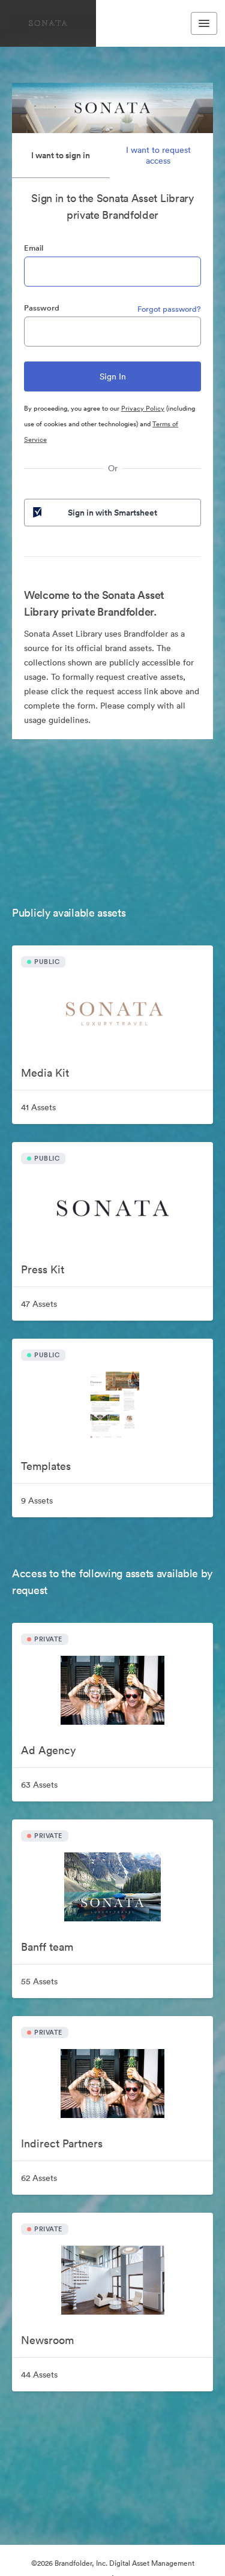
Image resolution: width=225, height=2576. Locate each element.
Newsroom (47, 2340)
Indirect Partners (62, 2143)
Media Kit (45, 1073)
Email (34, 248)
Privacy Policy (143, 408)
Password (42, 308)
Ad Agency (48, 1750)
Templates (46, 1466)
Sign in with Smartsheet (112, 513)
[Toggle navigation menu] (204, 23)
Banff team (47, 1947)
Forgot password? (169, 309)
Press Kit (43, 1269)
